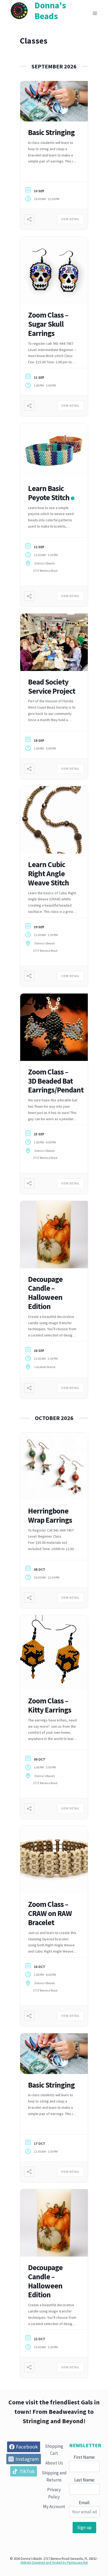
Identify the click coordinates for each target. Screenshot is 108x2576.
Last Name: (85, 2480)
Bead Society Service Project (52, 686)
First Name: (84, 2457)
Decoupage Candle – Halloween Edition (45, 1293)
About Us (54, 2463)
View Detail (70, 219)
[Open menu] (95, 13)
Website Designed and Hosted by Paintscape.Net (54, 2563)
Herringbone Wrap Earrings (50, 1515)
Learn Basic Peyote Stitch (49, 493)
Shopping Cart (54, 2450)
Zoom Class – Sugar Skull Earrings (48, 324)
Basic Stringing (51, 132)
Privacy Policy (54, 2493)
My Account (54, 2507)
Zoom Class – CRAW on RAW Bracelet (50, 1913)
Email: (85, 2503)
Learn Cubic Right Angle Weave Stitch (48, 874)
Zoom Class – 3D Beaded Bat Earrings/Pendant (56, 1081)
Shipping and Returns (54, 2476)
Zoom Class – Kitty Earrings (50, 1705)
